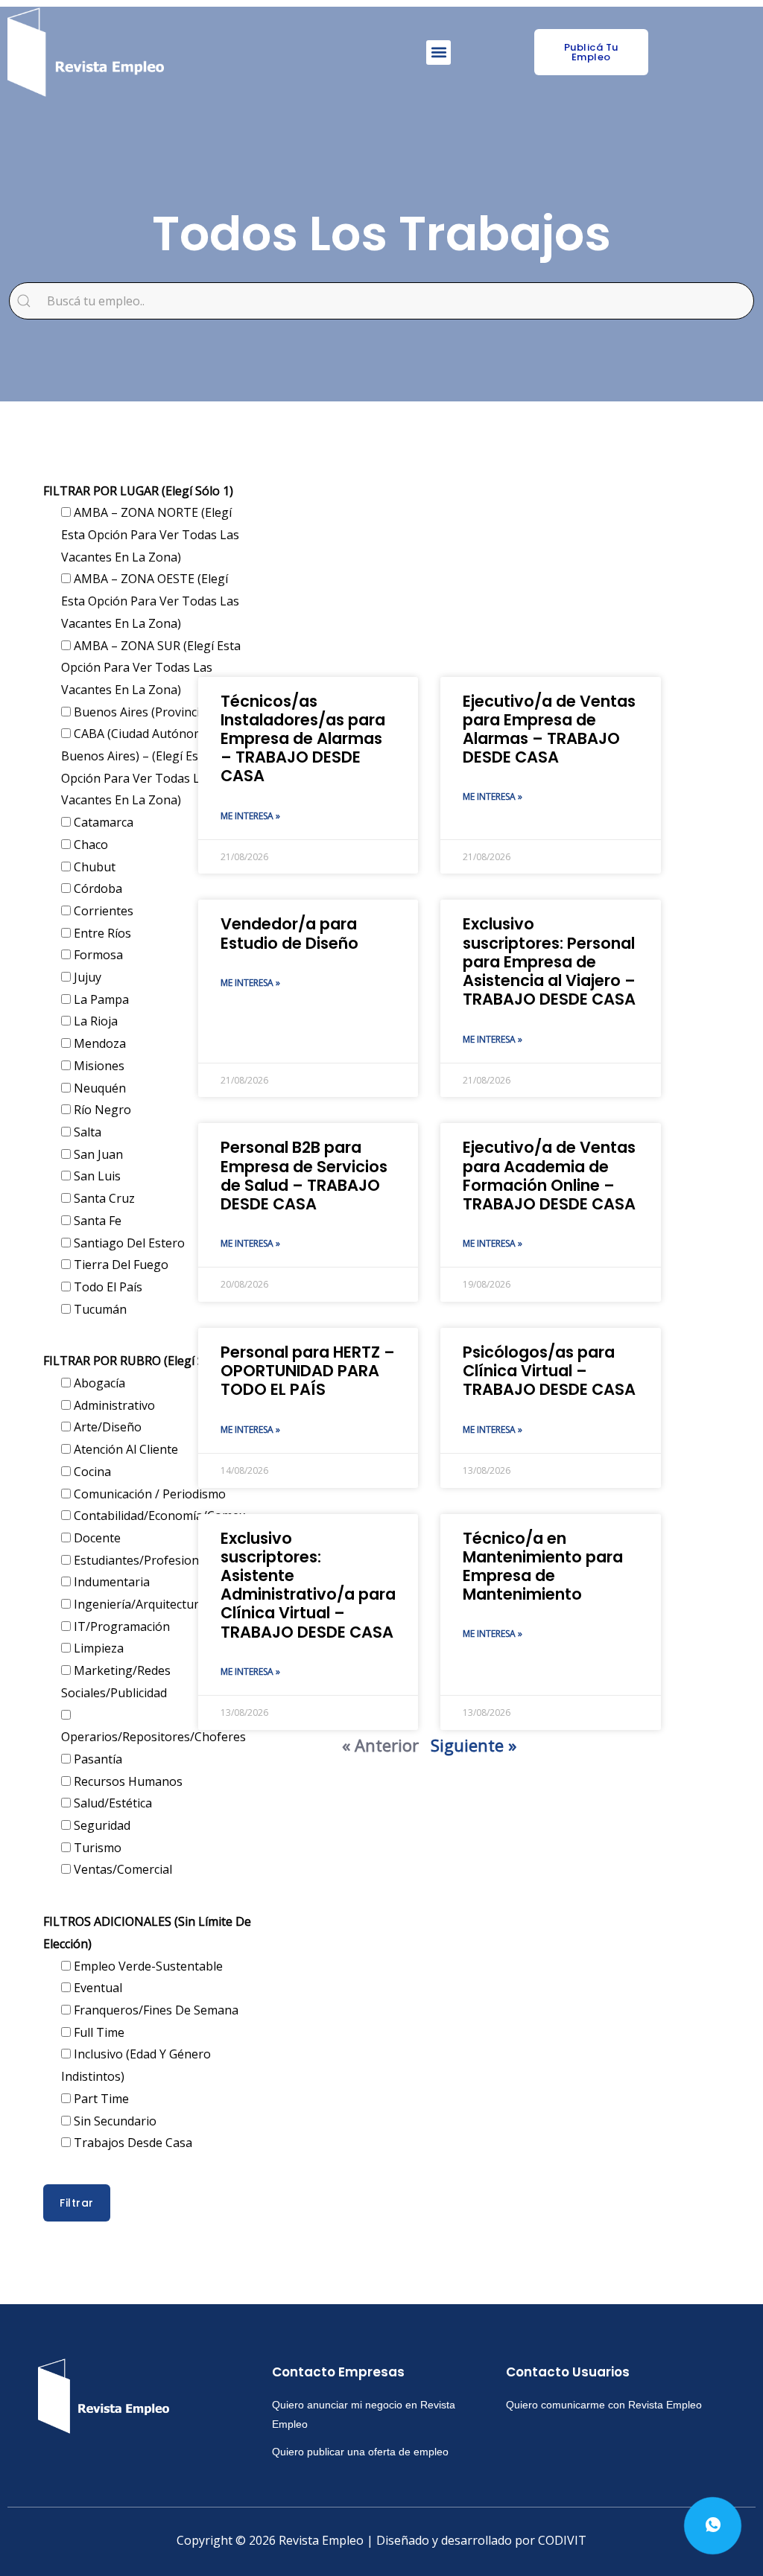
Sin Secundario (114, 2121)
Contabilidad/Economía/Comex (158, 1516)
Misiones (98, 1066)
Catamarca (102, 822)
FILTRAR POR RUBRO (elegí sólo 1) (139, 1361)
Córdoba (96, 888)
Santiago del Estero (128, 1243)
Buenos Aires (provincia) (140, 712)
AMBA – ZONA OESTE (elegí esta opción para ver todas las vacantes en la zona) (150, 601)
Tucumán (99, 1309)
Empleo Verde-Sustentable (147, 1966)
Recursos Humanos (127, 1781)
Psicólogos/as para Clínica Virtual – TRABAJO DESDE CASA (549, 1371)
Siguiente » (474, 1745)
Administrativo (113, 1405)
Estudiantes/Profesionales (146, 1560)
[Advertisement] (430, 558)
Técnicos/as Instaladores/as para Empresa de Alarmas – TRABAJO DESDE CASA (303, 739)
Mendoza (98, 1043)
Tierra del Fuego (120, 1265)
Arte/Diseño (106, 1427)
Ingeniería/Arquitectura (138, 1604)
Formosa (97, 955)
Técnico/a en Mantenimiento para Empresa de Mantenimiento (543, 1567)
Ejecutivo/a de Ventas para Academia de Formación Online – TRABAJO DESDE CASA (549, 1176)
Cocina (91, 1472)
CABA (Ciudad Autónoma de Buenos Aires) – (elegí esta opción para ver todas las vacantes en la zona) (145, 767)
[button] (439, 53)
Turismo (96, 1848)
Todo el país (107, 1287)
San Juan (97, 1154)
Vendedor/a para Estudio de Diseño (289, 933)
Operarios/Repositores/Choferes (153, 1737)
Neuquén (98, 1088)
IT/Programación (120, 1626)
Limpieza (97, 1648)
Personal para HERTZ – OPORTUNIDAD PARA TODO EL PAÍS (308, 1371)
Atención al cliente (124, 1449)
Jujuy (86, 977)
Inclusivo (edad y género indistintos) (136, 2065)
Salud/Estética (111, 1803)
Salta (86, 1132)
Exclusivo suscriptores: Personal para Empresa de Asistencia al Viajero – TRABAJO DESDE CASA (549, 961)
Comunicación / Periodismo (148, 1494)
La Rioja (94, 1021)
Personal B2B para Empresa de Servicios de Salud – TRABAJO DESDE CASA (304, 1176)
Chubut (93, 867)
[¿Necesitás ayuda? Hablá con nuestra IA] (713, 2526)
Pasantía (96, 1759)
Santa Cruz (103, 1198)
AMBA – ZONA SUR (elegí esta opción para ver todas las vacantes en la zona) (151, 668)
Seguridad (101, 1825)
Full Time (98, 2032)
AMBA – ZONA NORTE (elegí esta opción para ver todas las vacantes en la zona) (150, 534)
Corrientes (102, 911)
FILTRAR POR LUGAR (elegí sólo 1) (138, 491)
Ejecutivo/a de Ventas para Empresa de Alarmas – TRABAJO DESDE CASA (549, 729)
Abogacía (98, 1383)
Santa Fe (96, 1221)
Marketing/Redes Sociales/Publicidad (116, 1682)
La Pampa (100, 999)
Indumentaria (110, 1582)
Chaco (89, 845)
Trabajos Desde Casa (132, 2143)
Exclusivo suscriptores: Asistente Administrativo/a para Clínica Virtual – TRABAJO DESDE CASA (308, 1585)
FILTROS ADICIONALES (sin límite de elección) (147, 1933)
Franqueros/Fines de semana (155, 2010)
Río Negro (101, 1110)
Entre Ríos (101, 933)
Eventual (96, 1988)
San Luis (96, 1176)
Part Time (100, 2099)
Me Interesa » (250, 816)
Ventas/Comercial (121, 1869)
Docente (96, 1538)
